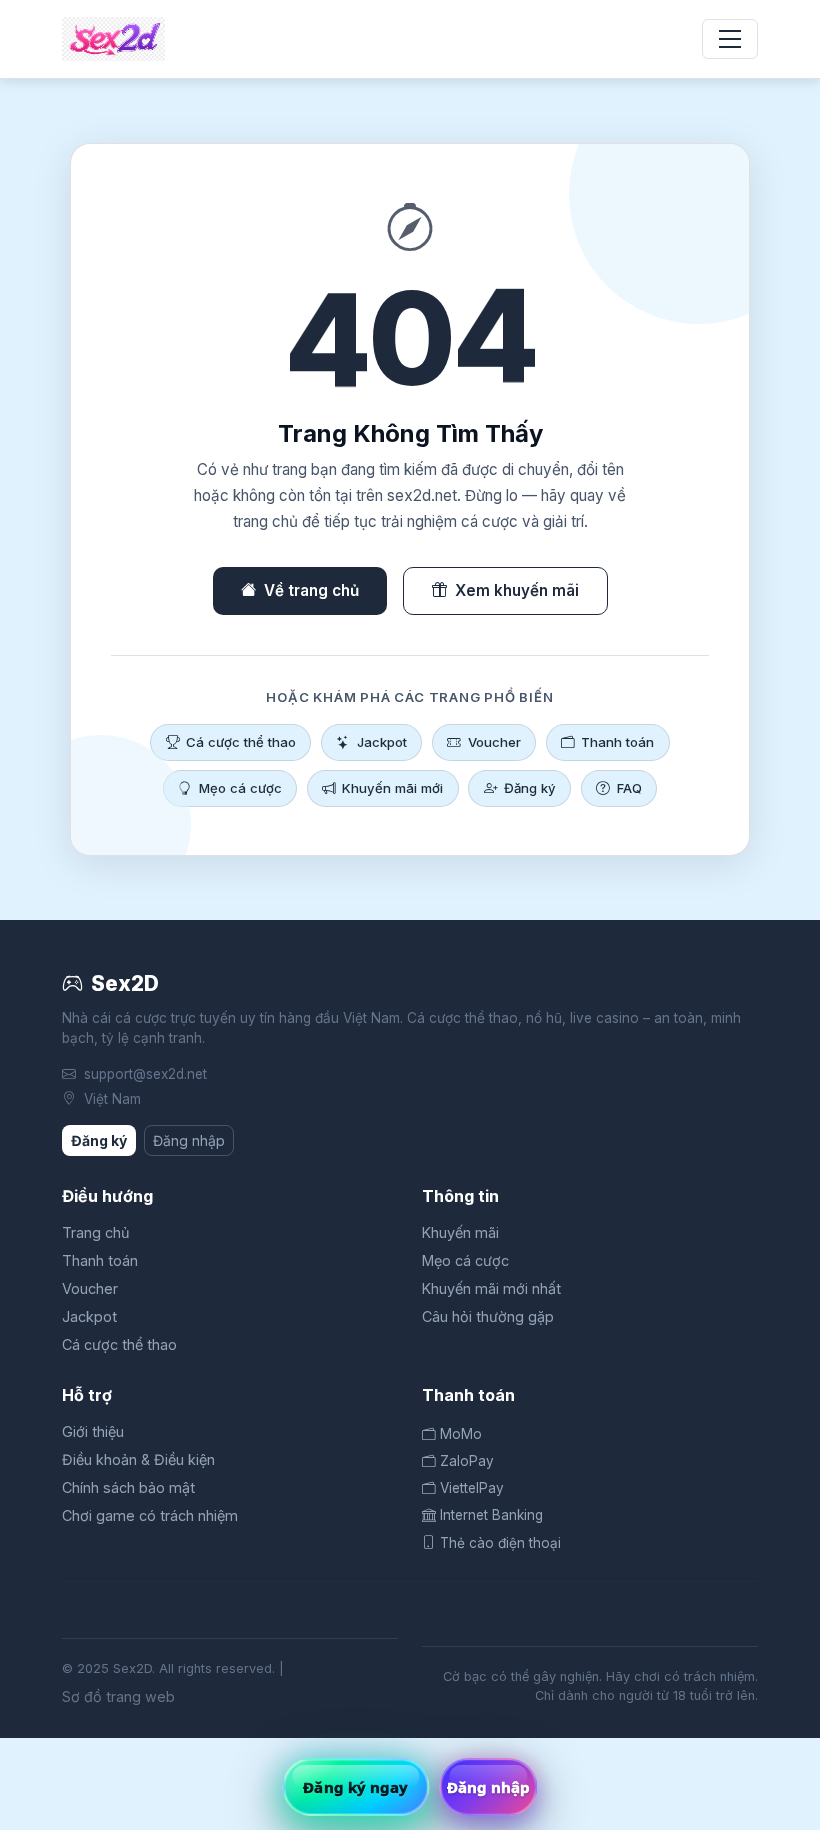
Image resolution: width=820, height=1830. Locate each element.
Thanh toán (617, 742)
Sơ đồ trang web (118, 1696)
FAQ (629, 788)
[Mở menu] (730, 39)
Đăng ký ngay (355, 1787)
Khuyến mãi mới (392, 788)
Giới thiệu (93, 1431)
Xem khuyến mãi (517, 590)
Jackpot (382, 742)
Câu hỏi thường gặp (488, 1316)
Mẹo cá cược (240, 788)
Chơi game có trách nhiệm (150, 1515)
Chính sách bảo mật (128, 1487)
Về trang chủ (311, 590)
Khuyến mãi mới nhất (491, 1288)
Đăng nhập (189, 1140)
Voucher (494, 742)
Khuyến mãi (460, 1232)
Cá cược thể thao (241, 742)
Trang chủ (96, 1232)
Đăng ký (530, 788)
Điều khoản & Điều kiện (138, 1459)
